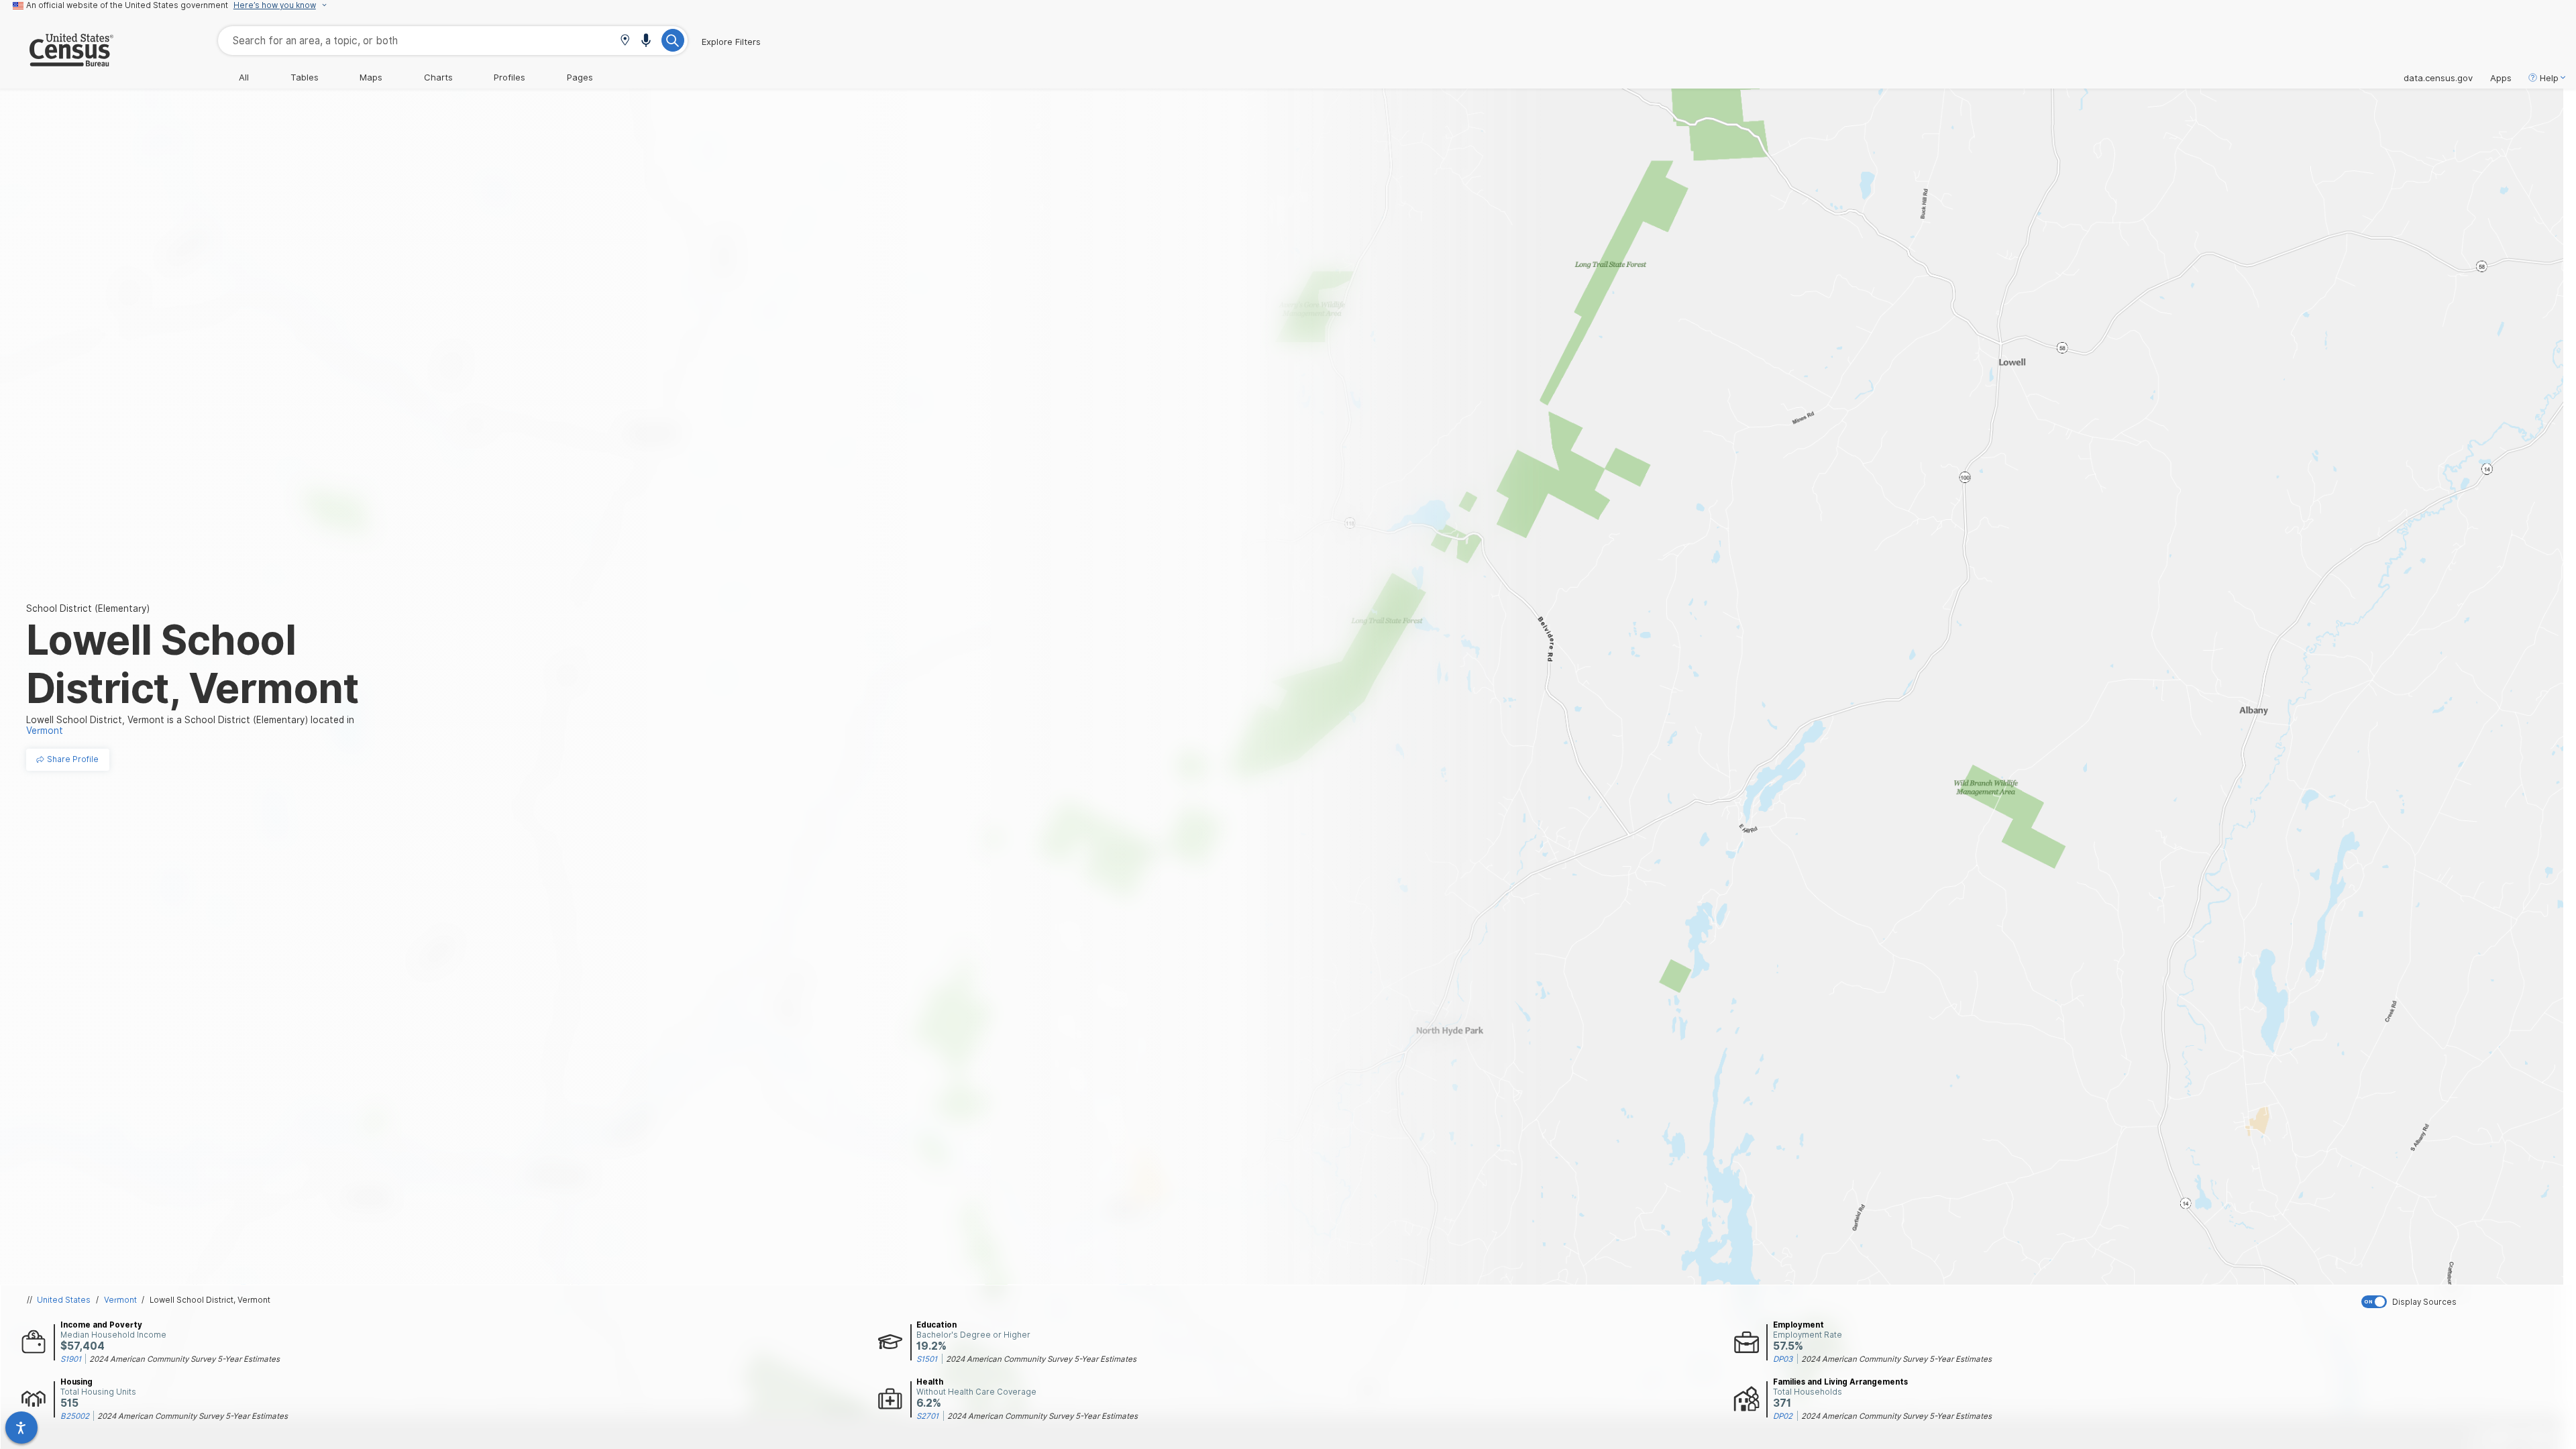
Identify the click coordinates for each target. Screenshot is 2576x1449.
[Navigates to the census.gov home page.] (57, 61)
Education (936, 1325)
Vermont (120, 1300)
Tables (305, 77)
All (244, 77)
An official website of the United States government (127, 5)
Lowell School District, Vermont (210, 1300)
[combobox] (453, 41)
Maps (371, 77)
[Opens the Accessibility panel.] (21, 1428)
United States (64, 1300)
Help (2549, 78)
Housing (76, 1382)
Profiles (509, 77)
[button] (625, 41)
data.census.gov (2438, 78)
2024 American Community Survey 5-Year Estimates (184, 1359)
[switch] (2466, 1302)
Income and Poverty (101, 1325)
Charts (438, 77)
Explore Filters (731, 42)
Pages (580, 77)
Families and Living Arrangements (1840, 1382)
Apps (2501, 78)
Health (930, 1382)
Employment (1799, 1325)
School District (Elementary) (88, 608)
